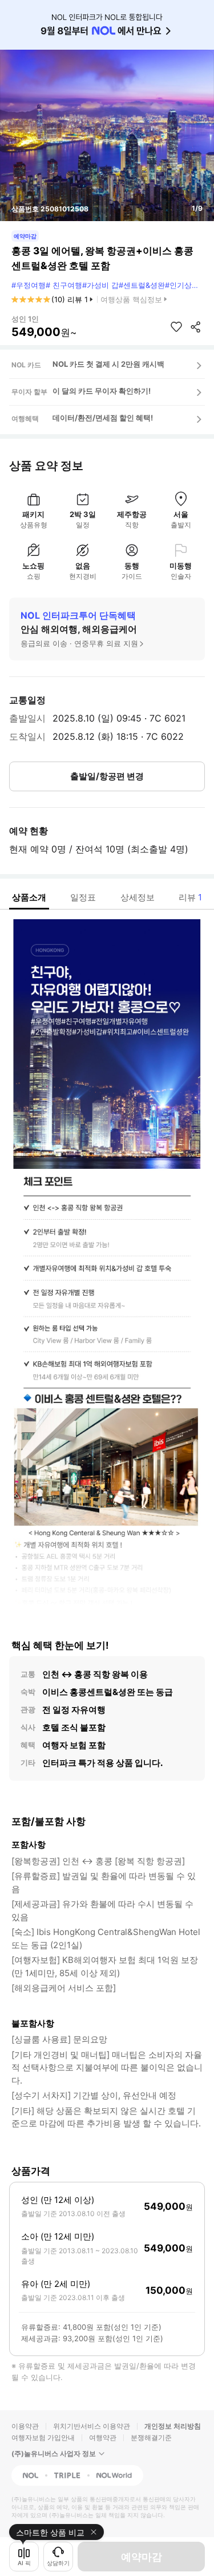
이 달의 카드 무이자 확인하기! (102, 391)
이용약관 (25, 2426)
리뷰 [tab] (190, 897)
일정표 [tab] (83, 897)
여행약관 (103, 2437)
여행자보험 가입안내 (43, 2437)
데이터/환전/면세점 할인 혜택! (103, 418)
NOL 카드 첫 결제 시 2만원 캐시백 (108, 364)
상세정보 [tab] (138, 897)
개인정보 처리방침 (173, 2426)
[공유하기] (196, 327)
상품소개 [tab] (29, 897)
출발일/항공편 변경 (107, 776)
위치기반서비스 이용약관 (92, 2426)
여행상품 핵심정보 (131, 299)
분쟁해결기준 (151, 2437)
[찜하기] (176, 327)
